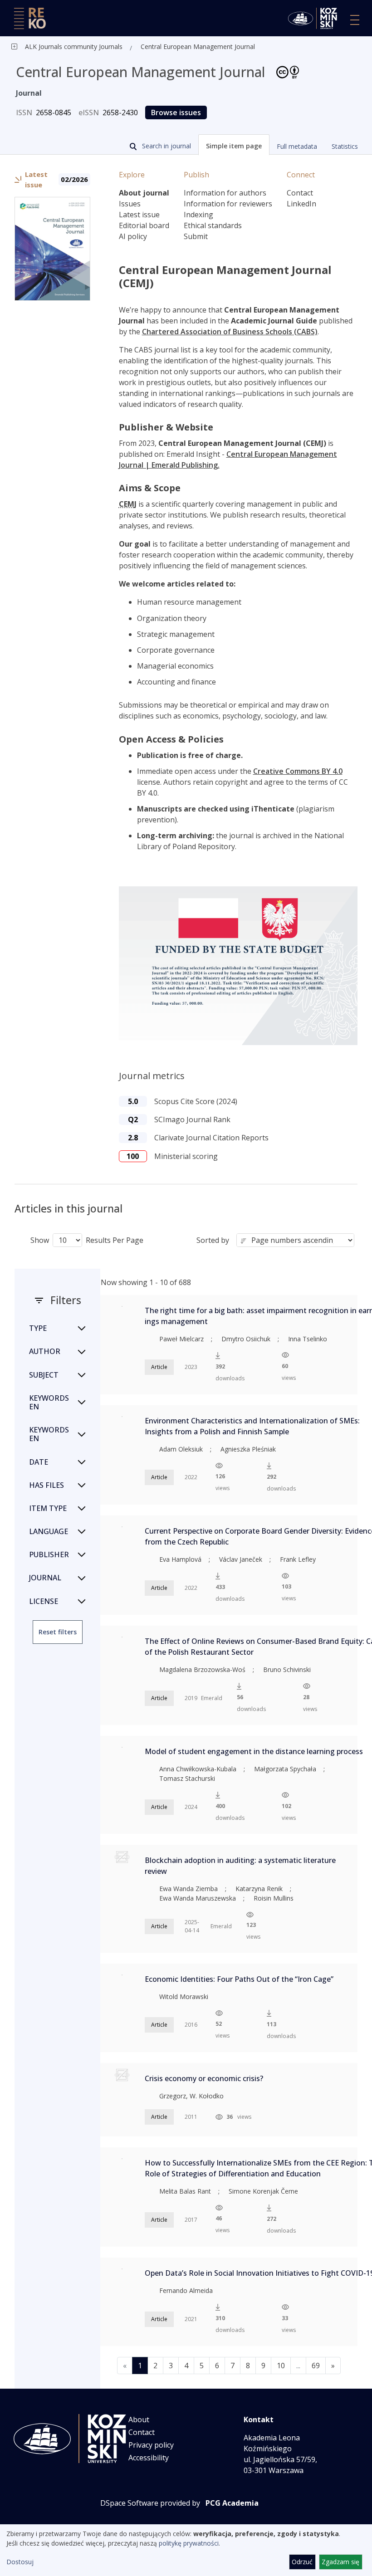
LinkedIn (301, 204)
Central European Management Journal (198, 46)
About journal (144, 193)
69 (316, 2366)
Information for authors (225, 193)
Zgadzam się (340, 2562)
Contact (300, 193)
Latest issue (139, 215)
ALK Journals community (61, 46)
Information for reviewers (228, 204)
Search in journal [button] (166, 146)
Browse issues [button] (176, 112)
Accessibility (149, 2458)
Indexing (198, 215)
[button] (234, 145)
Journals (110, 46)
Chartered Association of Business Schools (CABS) (230, 332)
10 (281, 2366)
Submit (196, 236)
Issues (130, 204)
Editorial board (144, 225)
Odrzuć (302, 2562)
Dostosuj (20, 2562)
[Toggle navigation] (355, 20)
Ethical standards (213, 225)
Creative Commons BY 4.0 (298, 771)
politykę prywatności (189, 2543)
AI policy (133, 236)
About (139, 2420)
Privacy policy (151, 2445)
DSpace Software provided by (150, 2503)
